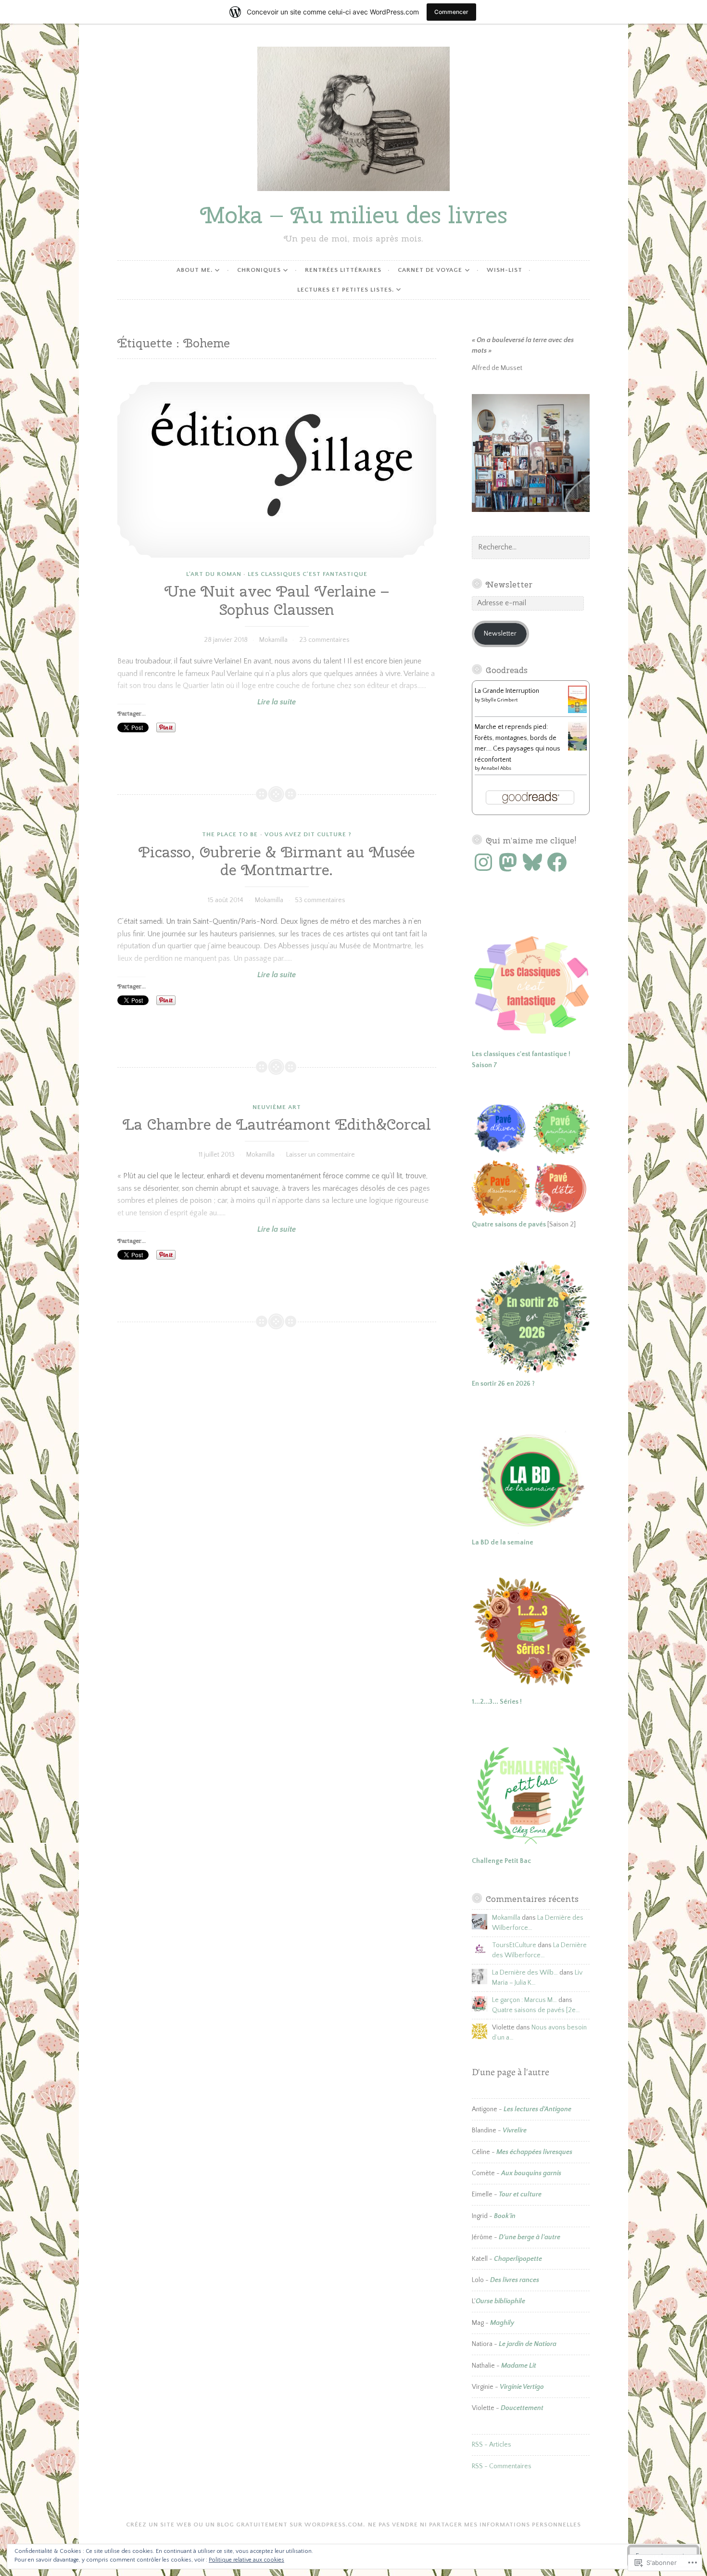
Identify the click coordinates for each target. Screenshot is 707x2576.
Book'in (505, 2216)
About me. (195, 270)
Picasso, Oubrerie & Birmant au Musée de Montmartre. (277, 861)
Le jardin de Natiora (528, 2344)
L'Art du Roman (214, 574)
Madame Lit (519, 2366)
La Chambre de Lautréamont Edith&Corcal (277, 1124)
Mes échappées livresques (534, 2152)
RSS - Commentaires (502, 2466)
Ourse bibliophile (500, 2301)
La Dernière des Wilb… (525, 1973)
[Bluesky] (532, 862)
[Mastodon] (508, 862)
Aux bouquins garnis (531, 2173)
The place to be (230, 834)
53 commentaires (320, 900)
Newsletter (509, 584)
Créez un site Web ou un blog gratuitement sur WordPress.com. (246, 2525)
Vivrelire (515, 2130)
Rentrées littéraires (343, 270)
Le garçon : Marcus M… (524, 2000)
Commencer (451, 12)
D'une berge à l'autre (530, 2237)
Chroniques (259, 270)
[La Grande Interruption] (577, 711)
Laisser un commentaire (321, 1155)
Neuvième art (277, 1107)
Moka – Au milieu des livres (354, 215)
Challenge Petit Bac (501, 1861)
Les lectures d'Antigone (537, 2109)
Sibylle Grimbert (499, 700)
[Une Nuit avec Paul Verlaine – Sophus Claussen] (277, 470)
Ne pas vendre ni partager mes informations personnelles (474, 2525)
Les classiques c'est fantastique (308, 574)
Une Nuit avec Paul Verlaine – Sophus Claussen (277, 600)
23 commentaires (324, 640)
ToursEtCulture (514, 1945)
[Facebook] (557, 862)
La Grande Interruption (507, 691)
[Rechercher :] (531, 548)
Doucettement (522, 2408)
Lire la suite (207, 702)
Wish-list (505, 270)
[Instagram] (483, 862)
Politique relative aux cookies (246, 2560)
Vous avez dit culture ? (308, 834)
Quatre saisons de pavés (509, 1224)
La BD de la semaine (503, 1543)
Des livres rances (515, 2280)
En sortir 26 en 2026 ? (503, 1384)
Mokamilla (273, 640)
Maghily (502, 2323)
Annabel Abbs (496, 769)
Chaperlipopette (518, 2259)
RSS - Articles (492, 2445)
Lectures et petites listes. (346, 290)
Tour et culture (520, 2194)
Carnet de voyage (430, 270)
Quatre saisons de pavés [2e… (536, 2010)
